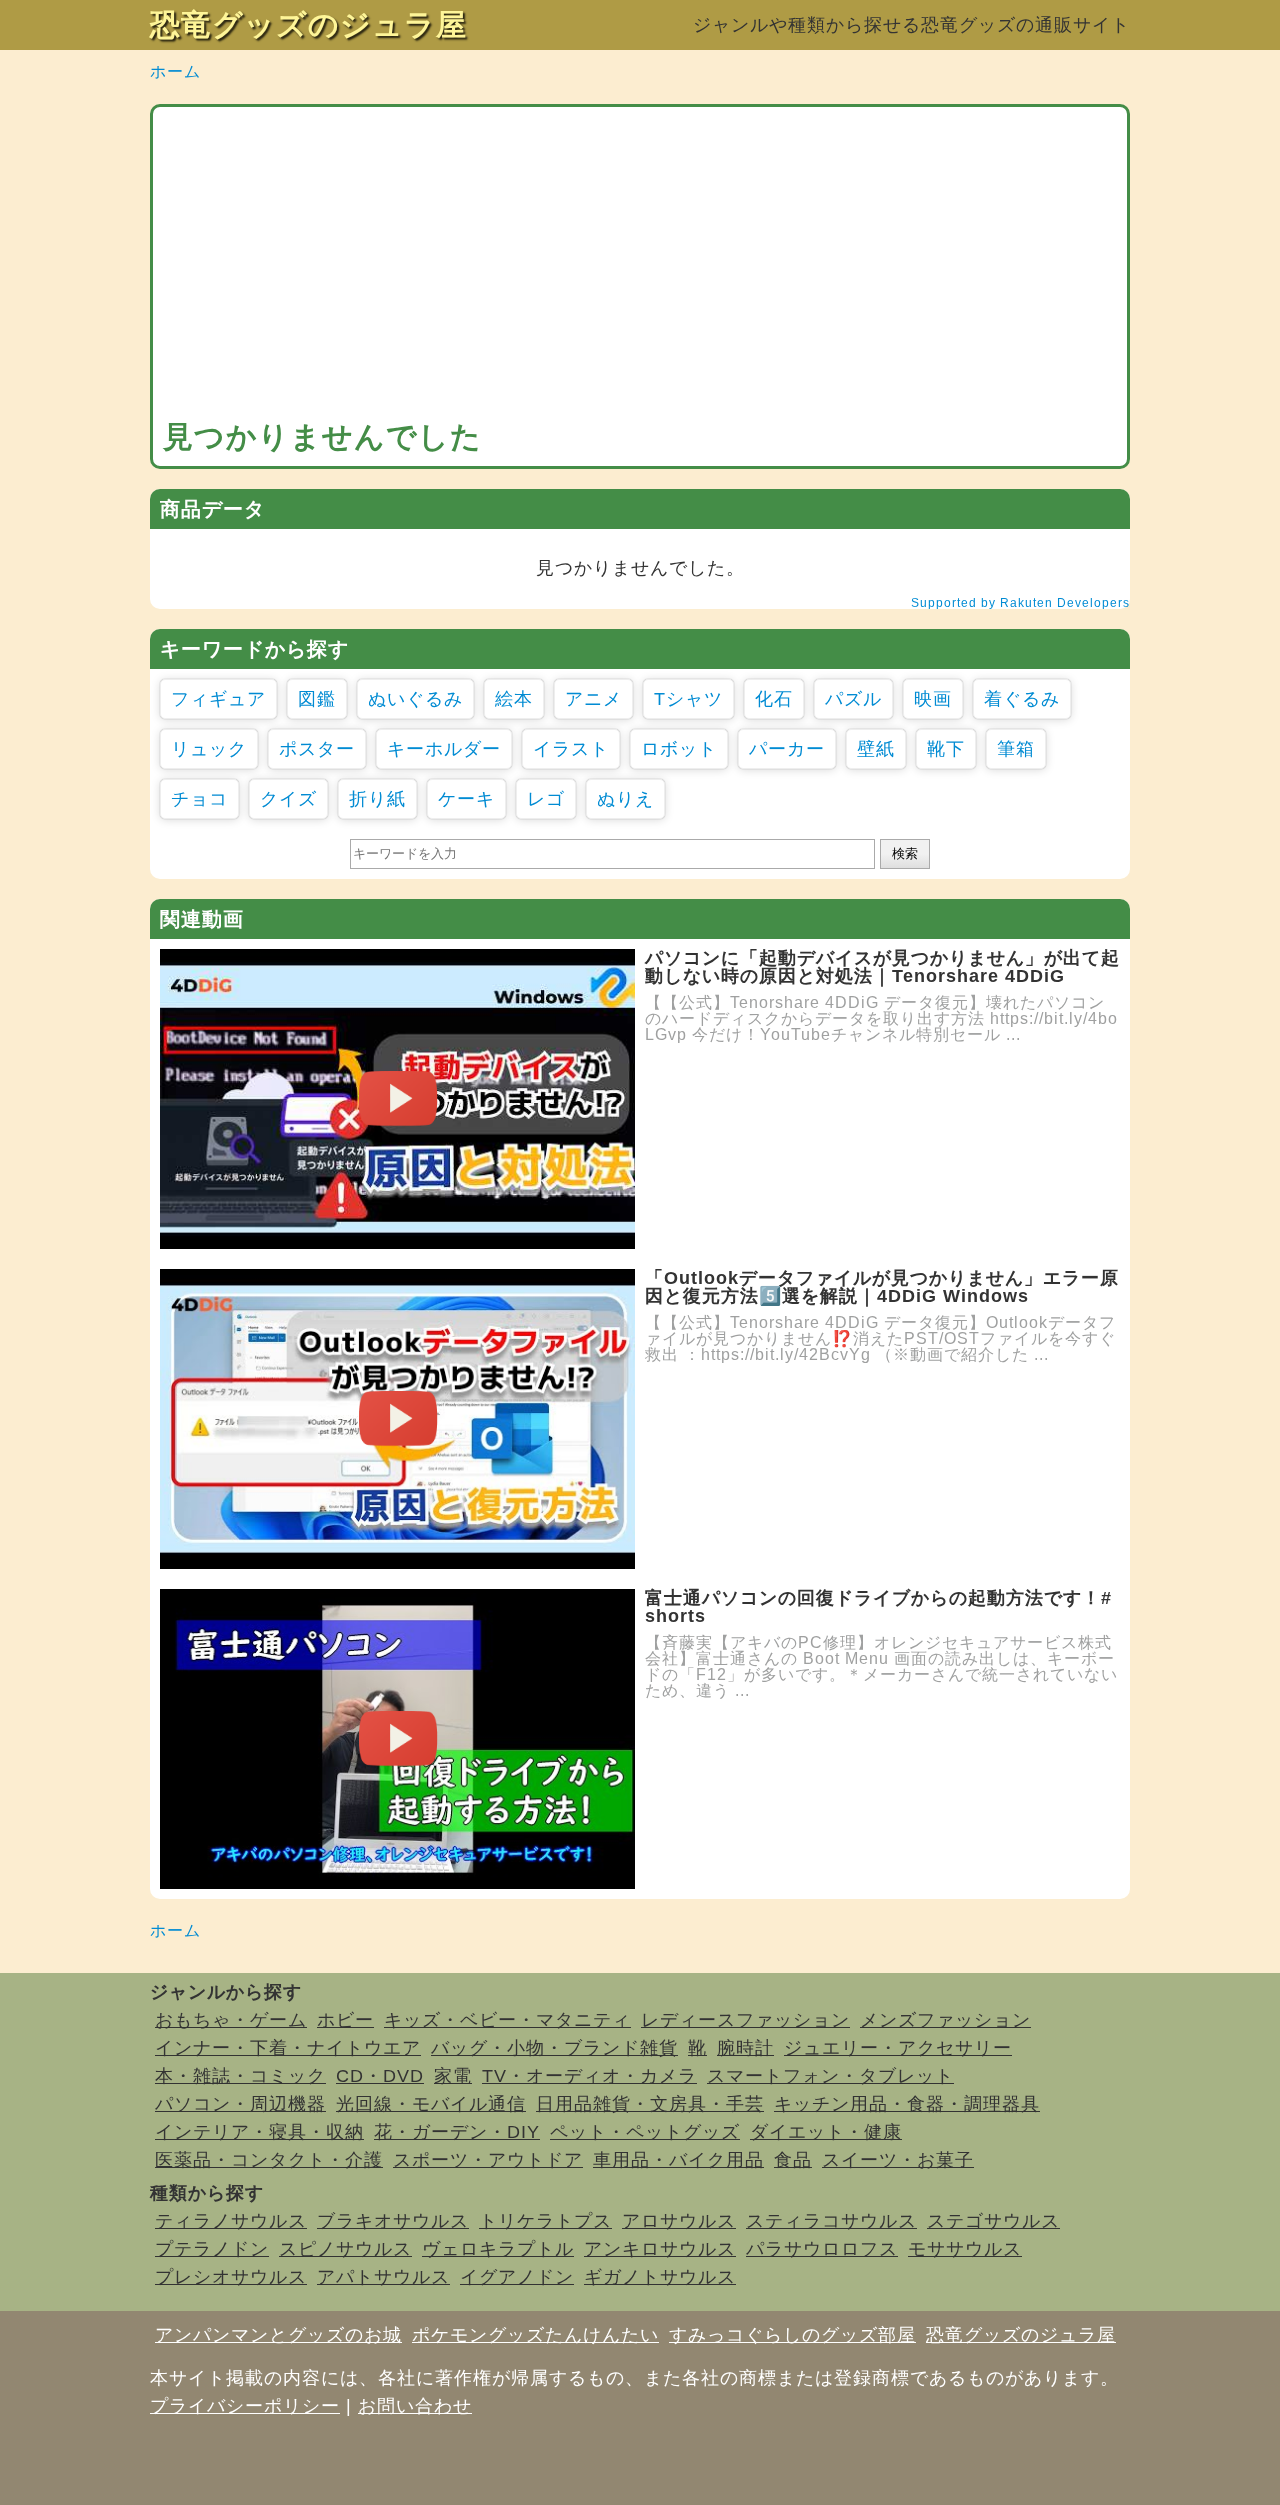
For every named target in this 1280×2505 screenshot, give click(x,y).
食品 (793, 2160)
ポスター (317, 749)
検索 (905, 853)
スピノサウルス (345, 2249)
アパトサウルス (383, 2277)
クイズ (288, 799)
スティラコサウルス (831, 2221)
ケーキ (466, 799)
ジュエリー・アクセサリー (898, 2048)
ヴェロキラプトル (498, 2249)
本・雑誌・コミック (240, 2076)
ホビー (345, 2020)
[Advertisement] (640, 267)
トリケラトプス (545, 2221)
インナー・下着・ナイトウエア (288, 2048)
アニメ (593, 699)
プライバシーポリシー (245, 2406)
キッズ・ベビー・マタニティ (507, 2020)
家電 (453, 2076)
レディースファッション (745, 2020)
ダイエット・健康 (826, 2132)
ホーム (175, 71)
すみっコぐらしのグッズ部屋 (792, 2335)
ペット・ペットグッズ (645, 2132)
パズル (853, 699)
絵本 (514, 699)
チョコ (199, 799)
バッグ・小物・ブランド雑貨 (554, 2048)
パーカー (787, 749)
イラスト (571, 749)
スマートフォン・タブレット (830, 2076)
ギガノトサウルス (660, 2277)
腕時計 (745, 2048)
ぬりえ (625, 799)
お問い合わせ (415, 2406)
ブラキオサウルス (393, 2221)
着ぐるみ (1022, 699)
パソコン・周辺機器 (240, 2104)
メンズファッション (945, 2020)
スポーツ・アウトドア (488, 2160)
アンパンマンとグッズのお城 (278, 2335)
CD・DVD (380, 2076)
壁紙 (876, 749)
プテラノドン (212, 2249)
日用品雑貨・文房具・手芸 (650, 2104)
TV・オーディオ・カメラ (589, 2076)
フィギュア (218, 699)
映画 (933, 699)
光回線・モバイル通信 (431, 2104)
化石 (774, 699)
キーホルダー (444, 749)
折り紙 (377, 799)
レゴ (546, 799)
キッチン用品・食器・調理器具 (907, 2104)
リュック (209, 749)
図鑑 (317, 699)
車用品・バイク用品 (678, 2160)
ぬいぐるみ (415, 699)
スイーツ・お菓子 (898, 2160)
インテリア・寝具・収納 (259, 2132)
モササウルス (965, 2249)
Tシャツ (688, 699)
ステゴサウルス (993, 2221)
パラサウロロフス (822, 2249)
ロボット (679, 749)
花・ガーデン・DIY (457, 2132)
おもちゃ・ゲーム (231, 2020)
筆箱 (1016, 749)
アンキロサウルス (660, 2249)
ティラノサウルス (231, 2221)
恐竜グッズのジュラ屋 (308, 24)
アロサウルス (679, 2221)
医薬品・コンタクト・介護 (269, 2160)
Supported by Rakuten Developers (1020, 603)
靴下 (946, 749)
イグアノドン (517, 2277)
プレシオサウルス (231, 2277)
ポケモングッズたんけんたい (535, 2335)
